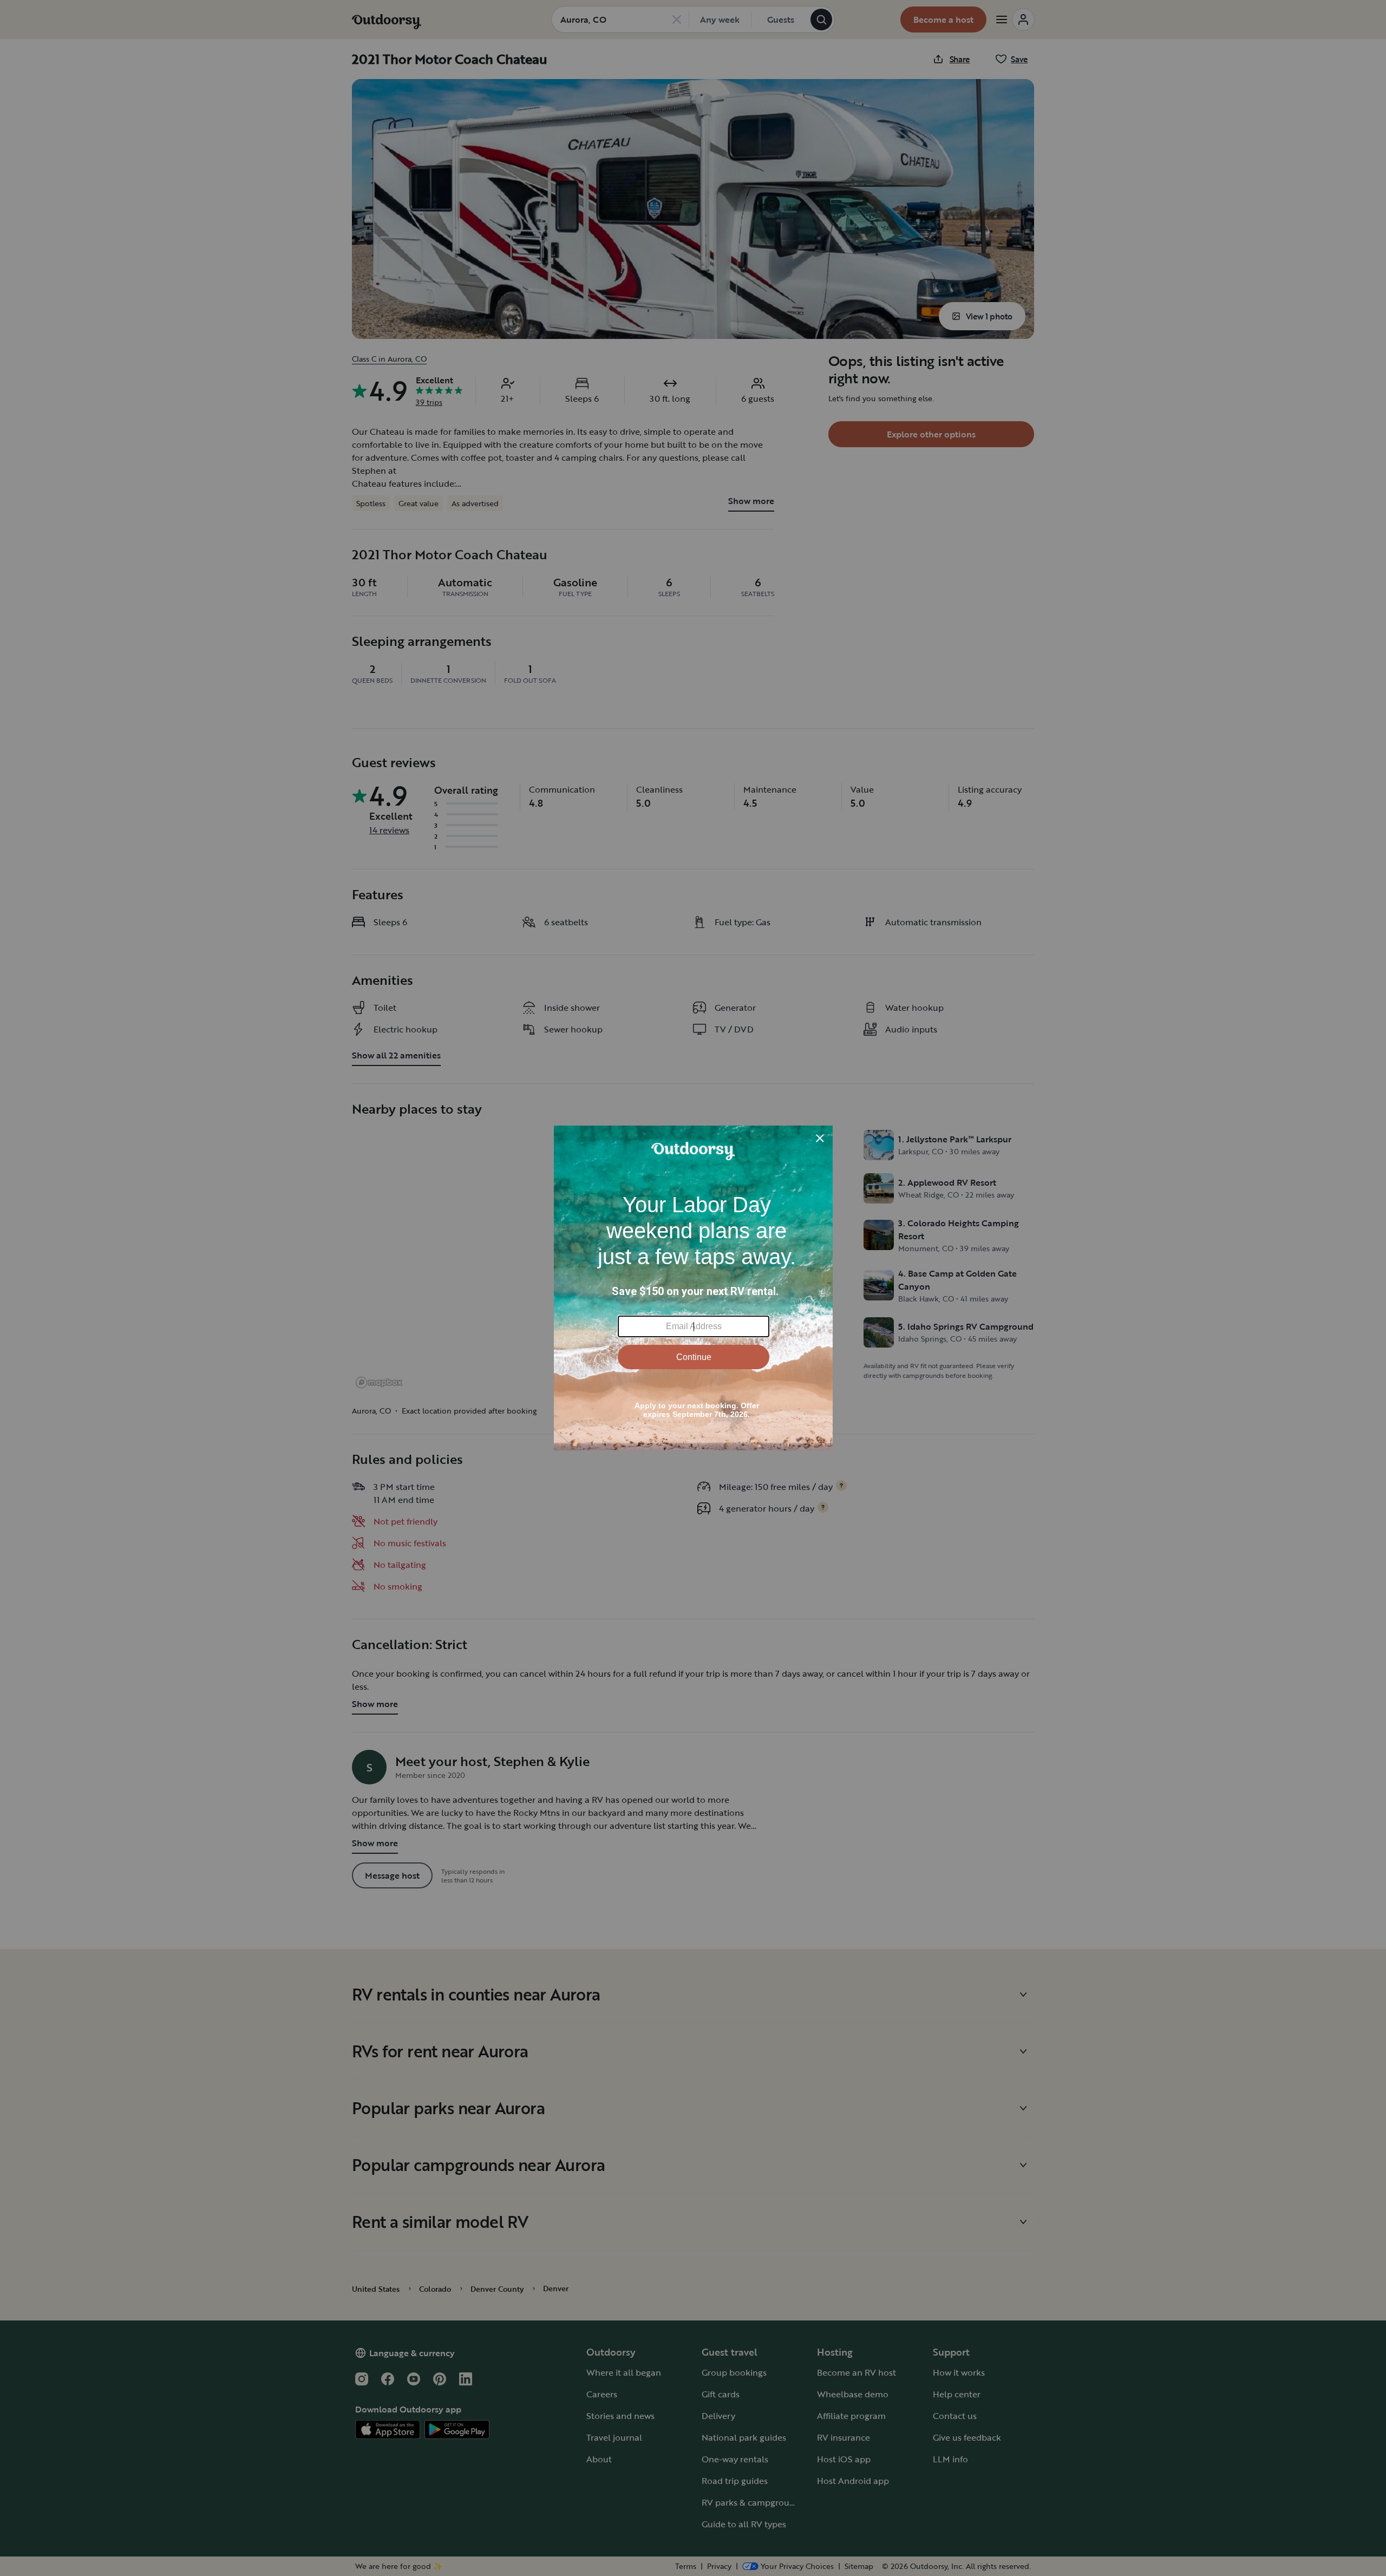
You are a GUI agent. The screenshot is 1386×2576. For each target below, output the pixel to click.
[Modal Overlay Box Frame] (693, 1288)
